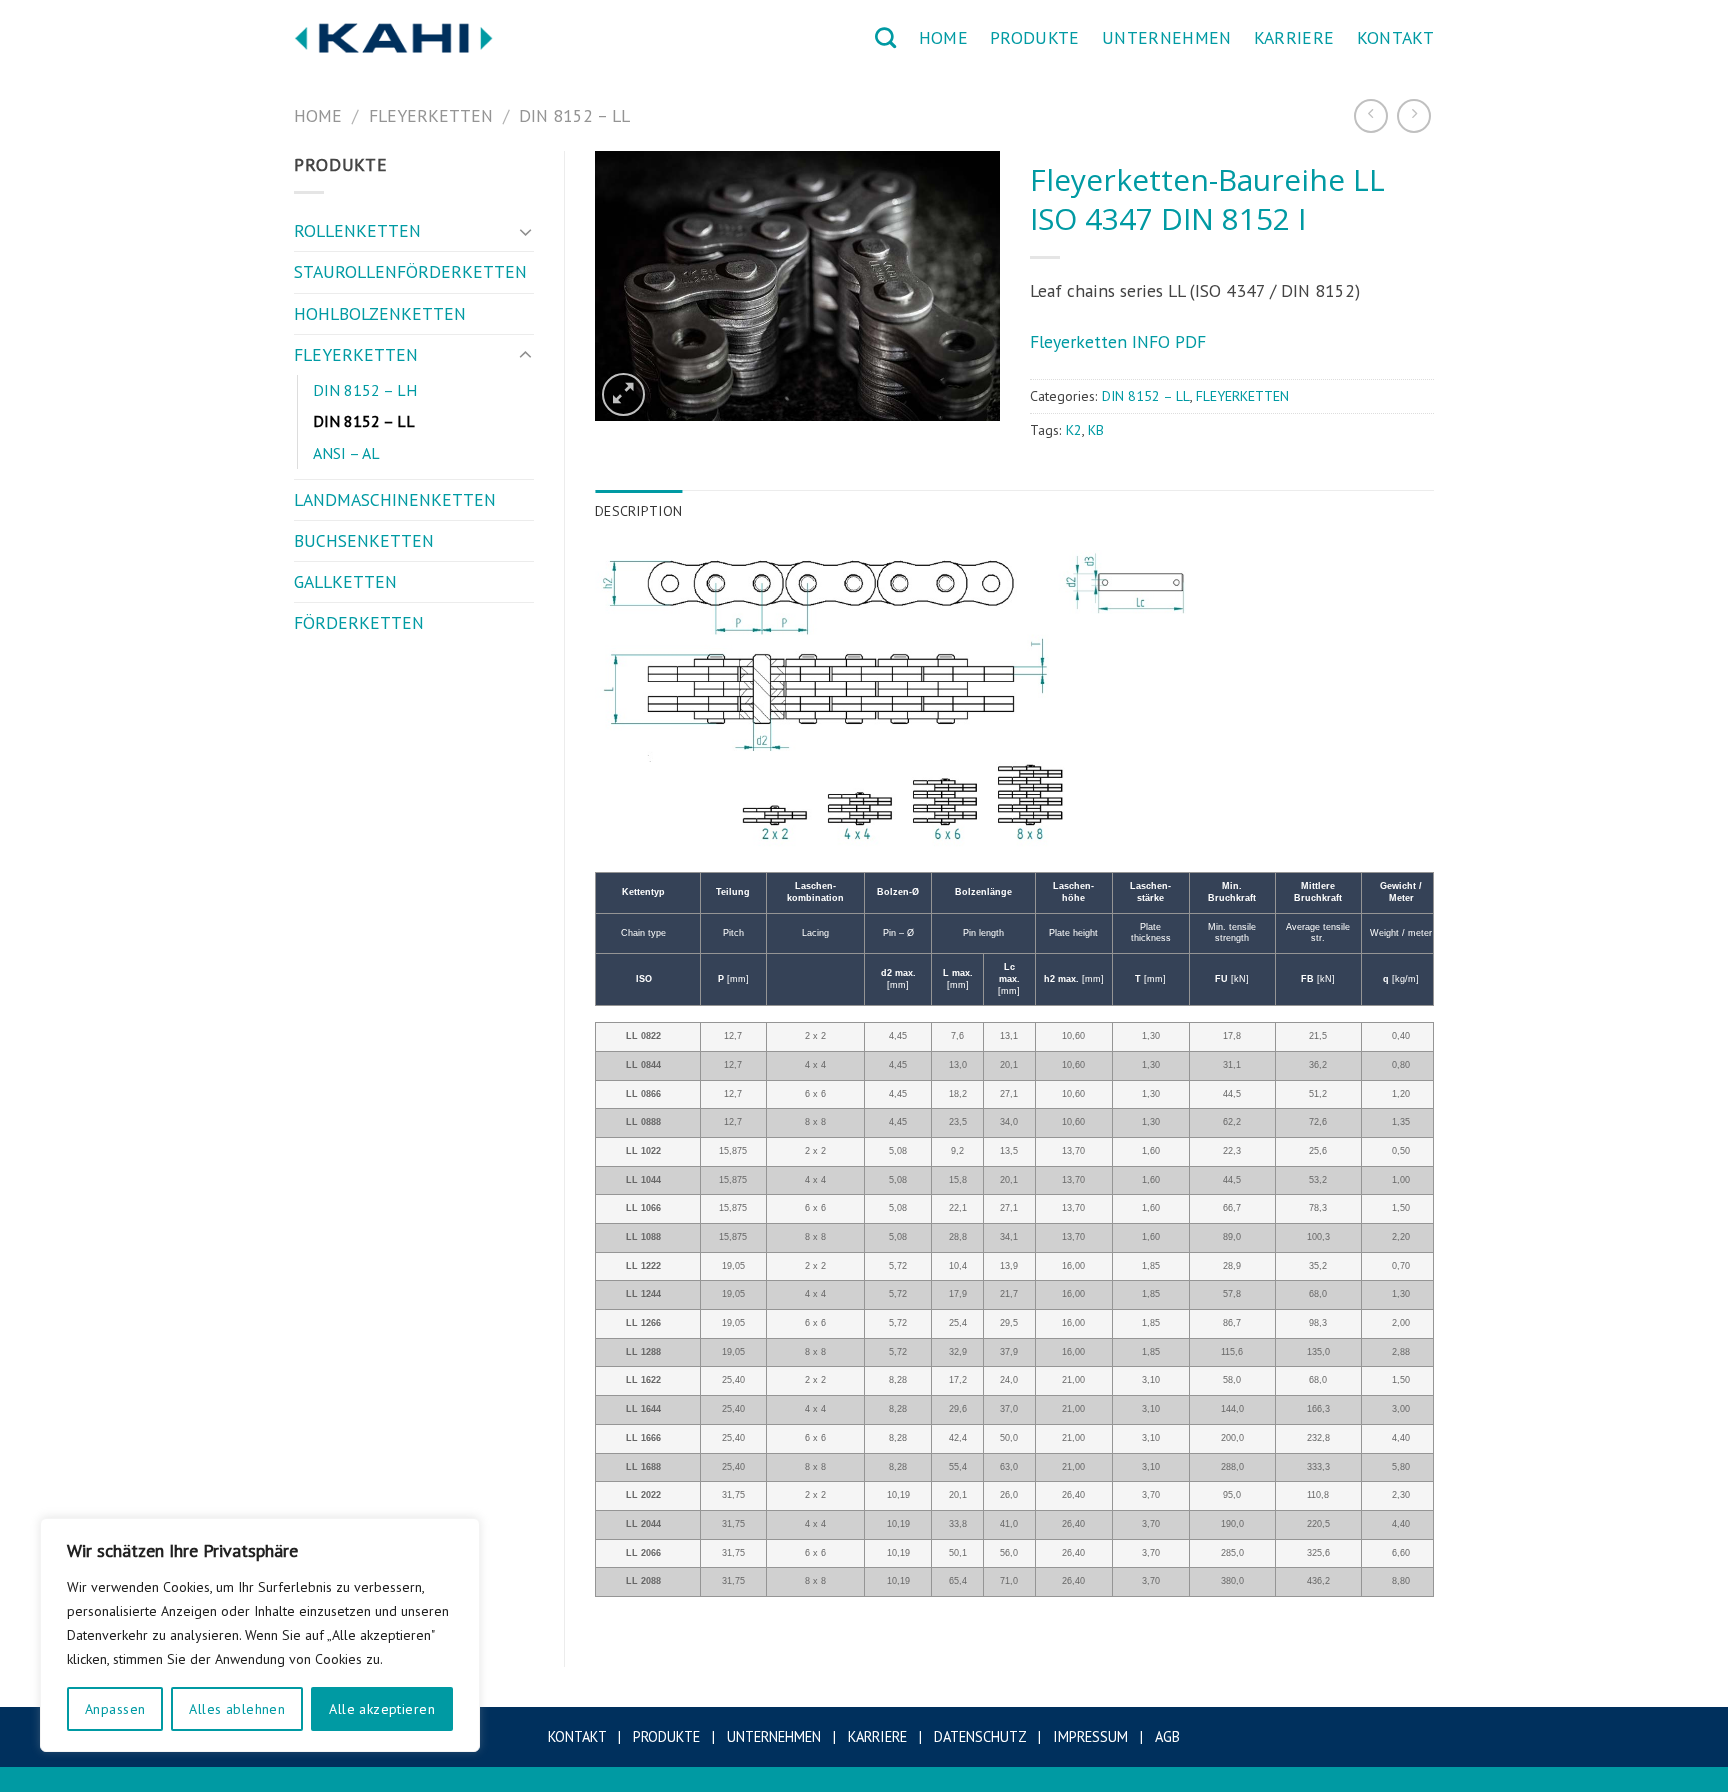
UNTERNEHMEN (1167, 37)
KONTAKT (1395, 37)
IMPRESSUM (1090, 1736)
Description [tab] (638, 511)
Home (318, 115)
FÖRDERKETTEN (359, 622)
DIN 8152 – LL (574, 115)
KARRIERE (1294, 37)
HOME (943, 37)
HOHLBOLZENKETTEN (380, 313)
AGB (1167, 1736)
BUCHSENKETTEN (364, 540)
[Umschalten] (525, 231)
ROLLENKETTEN (357, 230)
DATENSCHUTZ (980, 1736)
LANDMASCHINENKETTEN (395, 499)
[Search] (885, 37)
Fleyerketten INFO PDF (1118, 341)
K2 (1074, 430)
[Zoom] (623, 394)
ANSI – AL (346, 453)
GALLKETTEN (345, 581)
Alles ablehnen (237, 1709)
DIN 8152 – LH (365, 390)
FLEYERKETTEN (431, 115)
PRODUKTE (1035, 37)
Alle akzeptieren (382, 1709)
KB (1096, 430)
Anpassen (115, 1709)
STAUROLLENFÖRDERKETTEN (410, 271)
